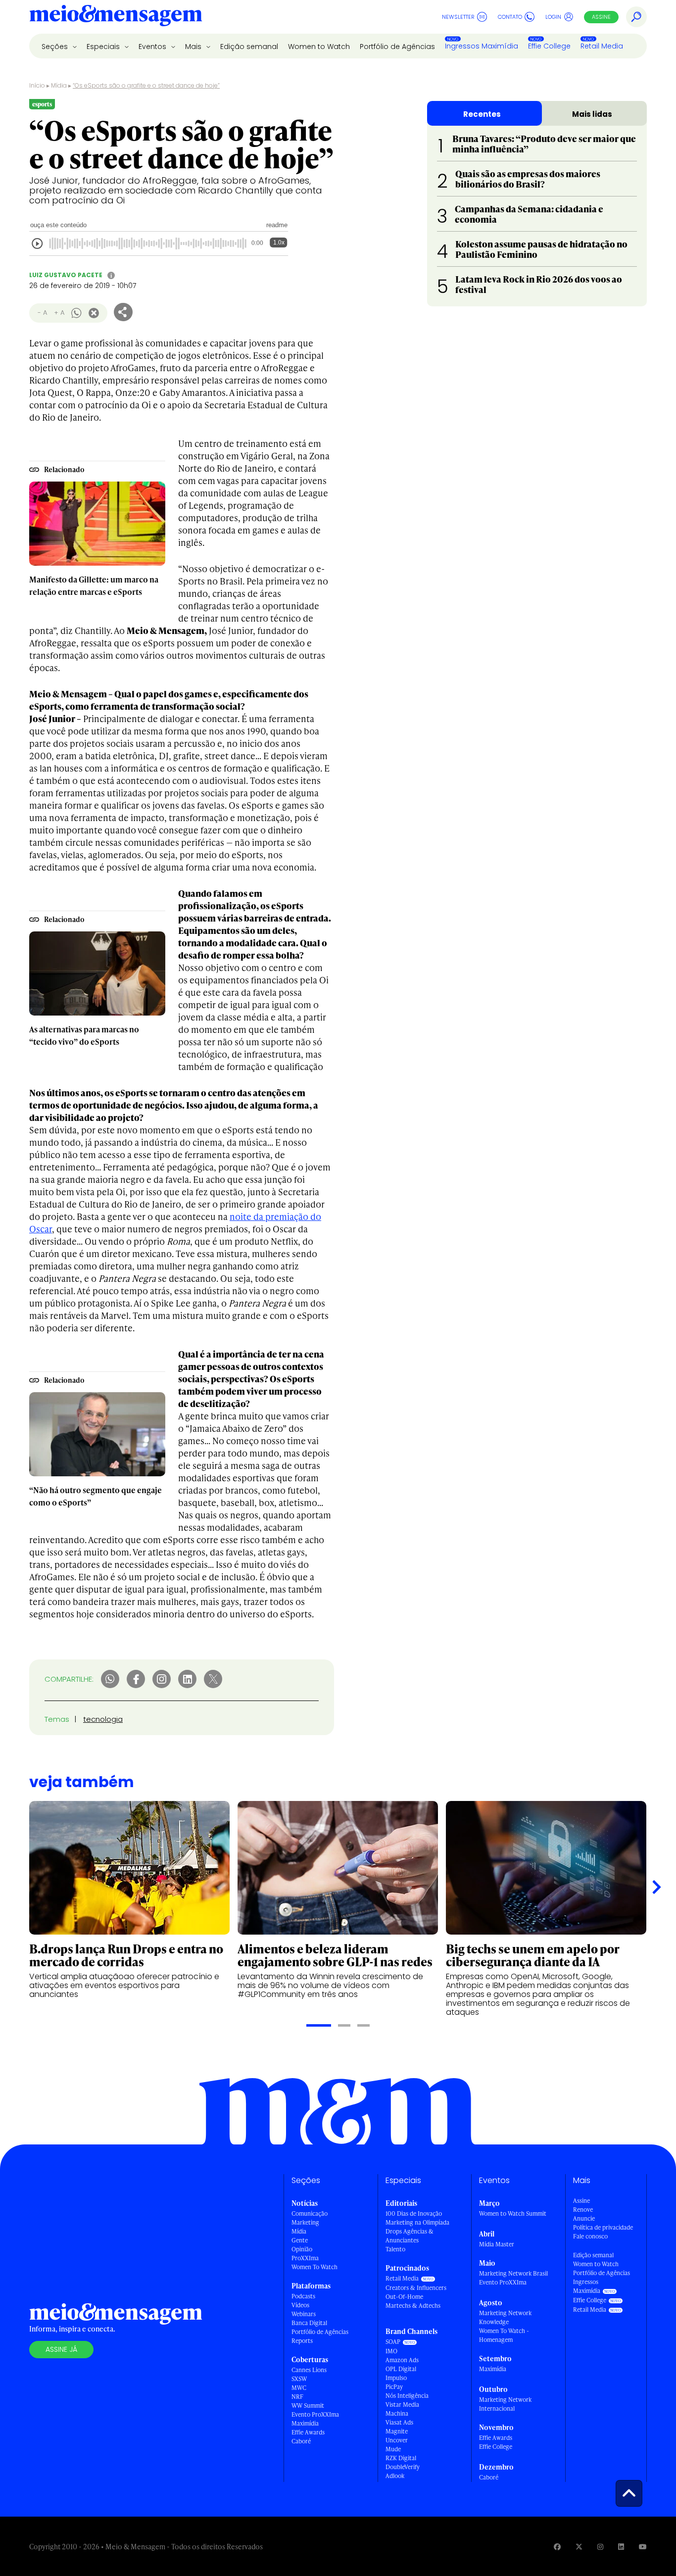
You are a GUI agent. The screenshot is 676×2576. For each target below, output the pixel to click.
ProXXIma (305, 2258)
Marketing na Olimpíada (417, 2222)
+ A (59, 313)
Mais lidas (592, 114)
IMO (391, 2351)
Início (37, 85)
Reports (302, 2341)
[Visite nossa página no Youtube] (643, 2547)
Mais (194, 47)
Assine (601, 17)
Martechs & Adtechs (413, 2306)
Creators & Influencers (416, 2288)
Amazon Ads (402, 2360)
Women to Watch (319, 47)
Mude (393, 2449)
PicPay (394, 2387)
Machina (397, 2413)
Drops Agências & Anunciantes (410, 2236)
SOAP (393, 2342)
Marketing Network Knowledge (505, 2317)
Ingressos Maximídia (482, 46)
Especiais (104, 47)
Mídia (59, 85)
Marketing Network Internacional (505, 2404)
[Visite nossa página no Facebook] (557, 2547)
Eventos (153, 47)
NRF (297, 2397)
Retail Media (602, 46)
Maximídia (305, 2423)
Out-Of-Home (404, 2297)
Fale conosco (590, 2236)
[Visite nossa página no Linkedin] (621, 2547)
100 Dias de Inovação (414, 2213)
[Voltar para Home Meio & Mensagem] (116, 17)
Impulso (396, 2378)
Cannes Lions (309, 2370)
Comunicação (310, 2213)
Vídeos (300, 2305)
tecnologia (103, 1719)
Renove (583, 2210)
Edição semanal (249, 47)
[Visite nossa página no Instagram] (600, 2547)
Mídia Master (497, 2244)
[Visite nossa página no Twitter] (579, 2547)
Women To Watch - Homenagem (504, 2335)
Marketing (305, 2222)
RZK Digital (401, 2458)
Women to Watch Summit (513, 2213)
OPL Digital (401, 2369)
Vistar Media (402, 2405)
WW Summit (308, 2406)
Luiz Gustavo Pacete (66, 275)
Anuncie (584, 2218)
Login (553, 17)
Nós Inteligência (407, 2396)
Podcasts (303, 2296)
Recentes (482, 114)
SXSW (299, 2379)
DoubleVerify (403, 2467)
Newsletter (458, 17)
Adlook (395, 2476)
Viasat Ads (399, 2422)
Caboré (301, 2441)
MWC (299, 2388)
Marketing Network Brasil (513, 2273)
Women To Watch (314, 2267)
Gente (300, 2240)
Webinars (304, 2314)
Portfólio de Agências (397, 47)
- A (42, 313)
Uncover (397, 2440)
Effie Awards (308, 2432)
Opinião (302, 2249)
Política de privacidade (603, 2227)
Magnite (397, 2431)
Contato (510, 17)
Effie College (549, 46)
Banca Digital (309, 2323)
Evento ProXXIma (315, 2414)
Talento (395, 2249)
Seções (56, 47)
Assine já (61, 2349)
